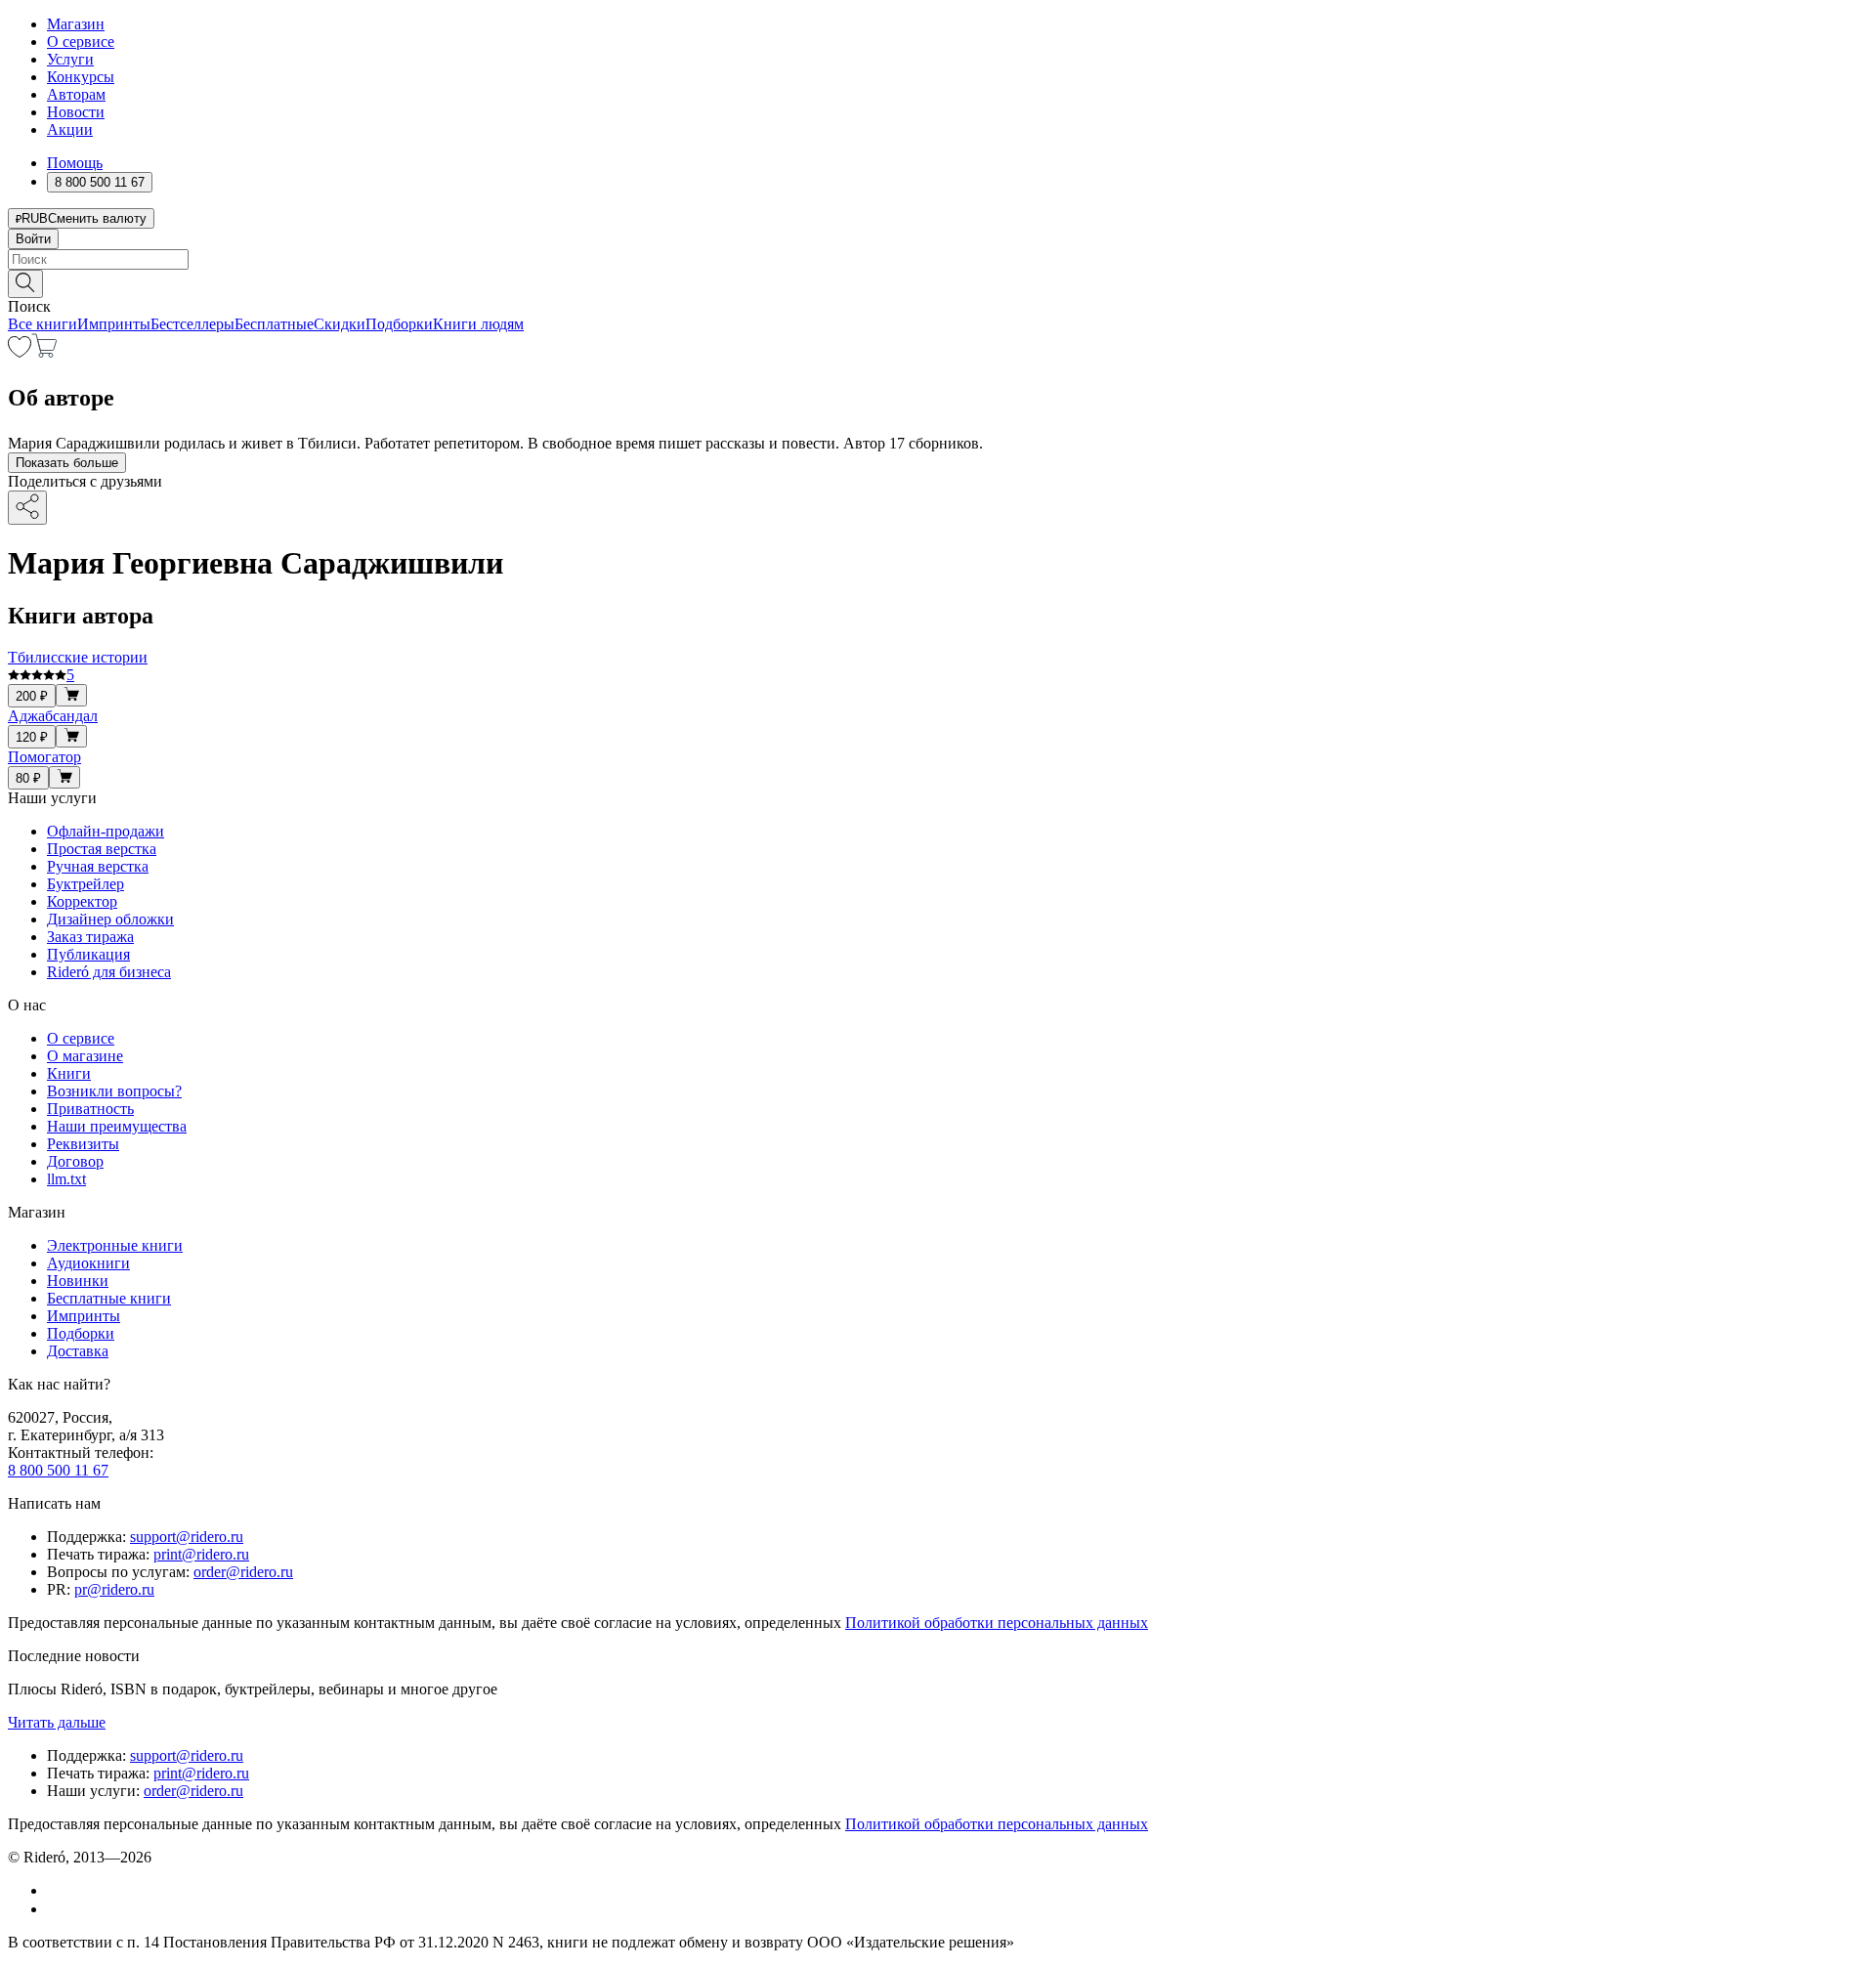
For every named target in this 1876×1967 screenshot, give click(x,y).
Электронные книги (115, 1245)
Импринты (114, 324)
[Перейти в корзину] (44, 352)
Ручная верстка (98, 866)
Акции (70, 129)
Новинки (78, 1281)
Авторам (76, 94)
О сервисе (81, 42)
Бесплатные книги (109, 1298)
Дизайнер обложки (110, 919)
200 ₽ (32, 696)
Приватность (90, 1109)
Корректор (82, 901)
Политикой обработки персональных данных (997, 1623)
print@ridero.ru (201, 1554)
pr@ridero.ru (114, 1589)
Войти (33, 239)
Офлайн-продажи (106, 831)
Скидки (340, 324)
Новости (76, 112)
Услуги (70, 59)
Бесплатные (274, 324)
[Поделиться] (27, 508)
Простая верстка (102, 849)
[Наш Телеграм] (55, 1909)
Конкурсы (81, 77)
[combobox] (938, 259)
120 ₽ (32, 737)
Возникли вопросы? (114, 1091)
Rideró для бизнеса (109, 972)
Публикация (88, 954)
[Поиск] (25, 284)
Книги (69, 1073)
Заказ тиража (90, 937)
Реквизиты (83, 1144)
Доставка (78, 1351)
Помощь (75, 163)
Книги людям (478, 324)
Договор (75, 1161)
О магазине (85, 1056)
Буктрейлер (85, 884)
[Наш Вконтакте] (57, 1890)
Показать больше (67, 463)
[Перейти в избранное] (20, 352)
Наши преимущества (117, 1126)
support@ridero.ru (187, 1537)
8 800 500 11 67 (58, 1470)
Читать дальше (57, 1722)
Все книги (43, 324)
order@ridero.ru (243, 1572)
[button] (938, 282)
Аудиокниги (88, 1263)
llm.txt (66, 1179)
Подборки (399, 324)
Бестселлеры (192, 324)
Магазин (76, 24)
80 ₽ (28, 778)
